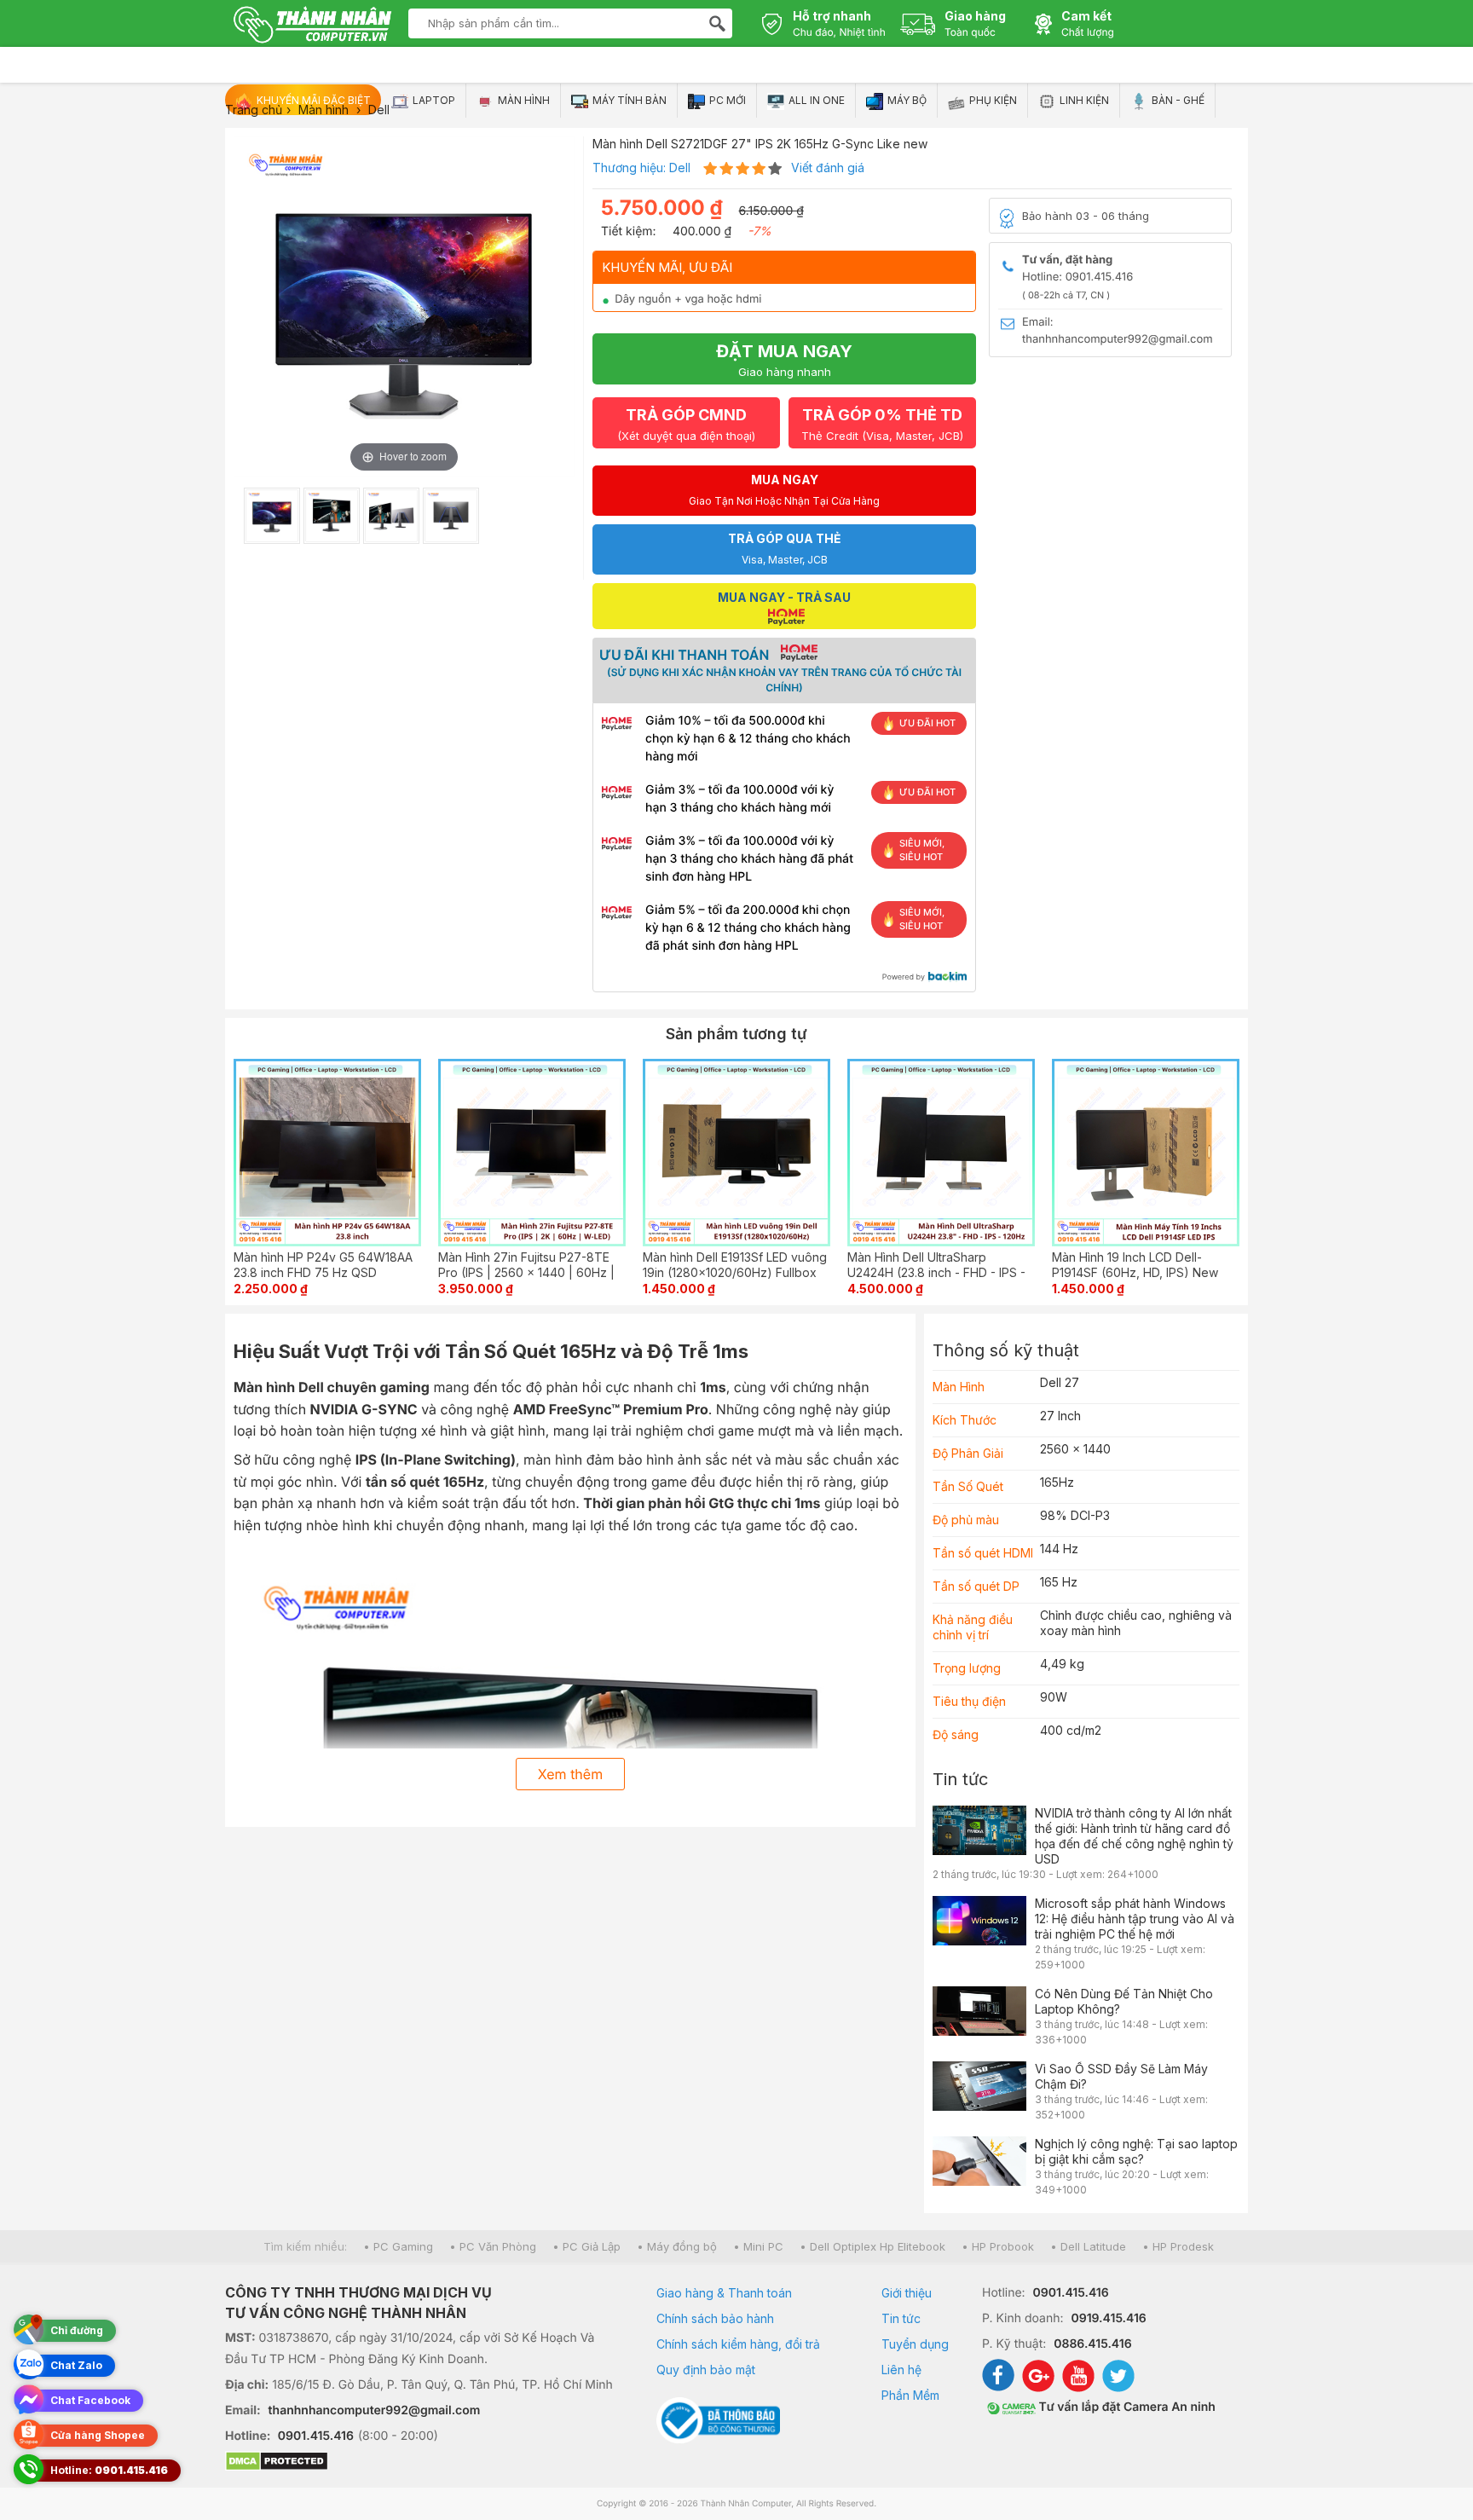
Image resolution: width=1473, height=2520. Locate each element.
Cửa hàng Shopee (98, 2435)
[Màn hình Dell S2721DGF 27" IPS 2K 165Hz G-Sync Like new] (272, 516)
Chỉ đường (77, 2330)
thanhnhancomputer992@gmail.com (375, 2410)
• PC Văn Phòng (493, 2246)
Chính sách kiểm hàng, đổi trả (738, 2344)
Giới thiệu (907, 2293)
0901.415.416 (316, 2436)
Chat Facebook (90, 2400)
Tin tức (960, 1779)
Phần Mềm (910, 2395)
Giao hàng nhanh (784, 360)
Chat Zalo (76, 2365)
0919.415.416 (1108, 2318)
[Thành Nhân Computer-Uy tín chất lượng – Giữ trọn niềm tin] (312, 26)
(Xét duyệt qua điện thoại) (686, 424)
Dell (680, 168)
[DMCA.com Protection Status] (419, 2463)
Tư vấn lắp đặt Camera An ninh (1126, 2407)
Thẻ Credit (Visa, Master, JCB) (882, 424)
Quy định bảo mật (706, 2370)
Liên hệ (901, 2370)
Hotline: (109, 2470)
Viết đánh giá (828, 168)
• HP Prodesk (1178, 2246)
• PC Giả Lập (586, 2246)
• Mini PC (758, 2246)
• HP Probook (998, 2246)
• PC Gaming (398, 2246)
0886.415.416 (1092, 2344)
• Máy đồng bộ (677, 2246)
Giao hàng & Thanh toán (724, 2293)
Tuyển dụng (915, 2344)
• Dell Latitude (1088, 2246)
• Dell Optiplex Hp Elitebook (872, 2246)
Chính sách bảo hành (715, 2318)
